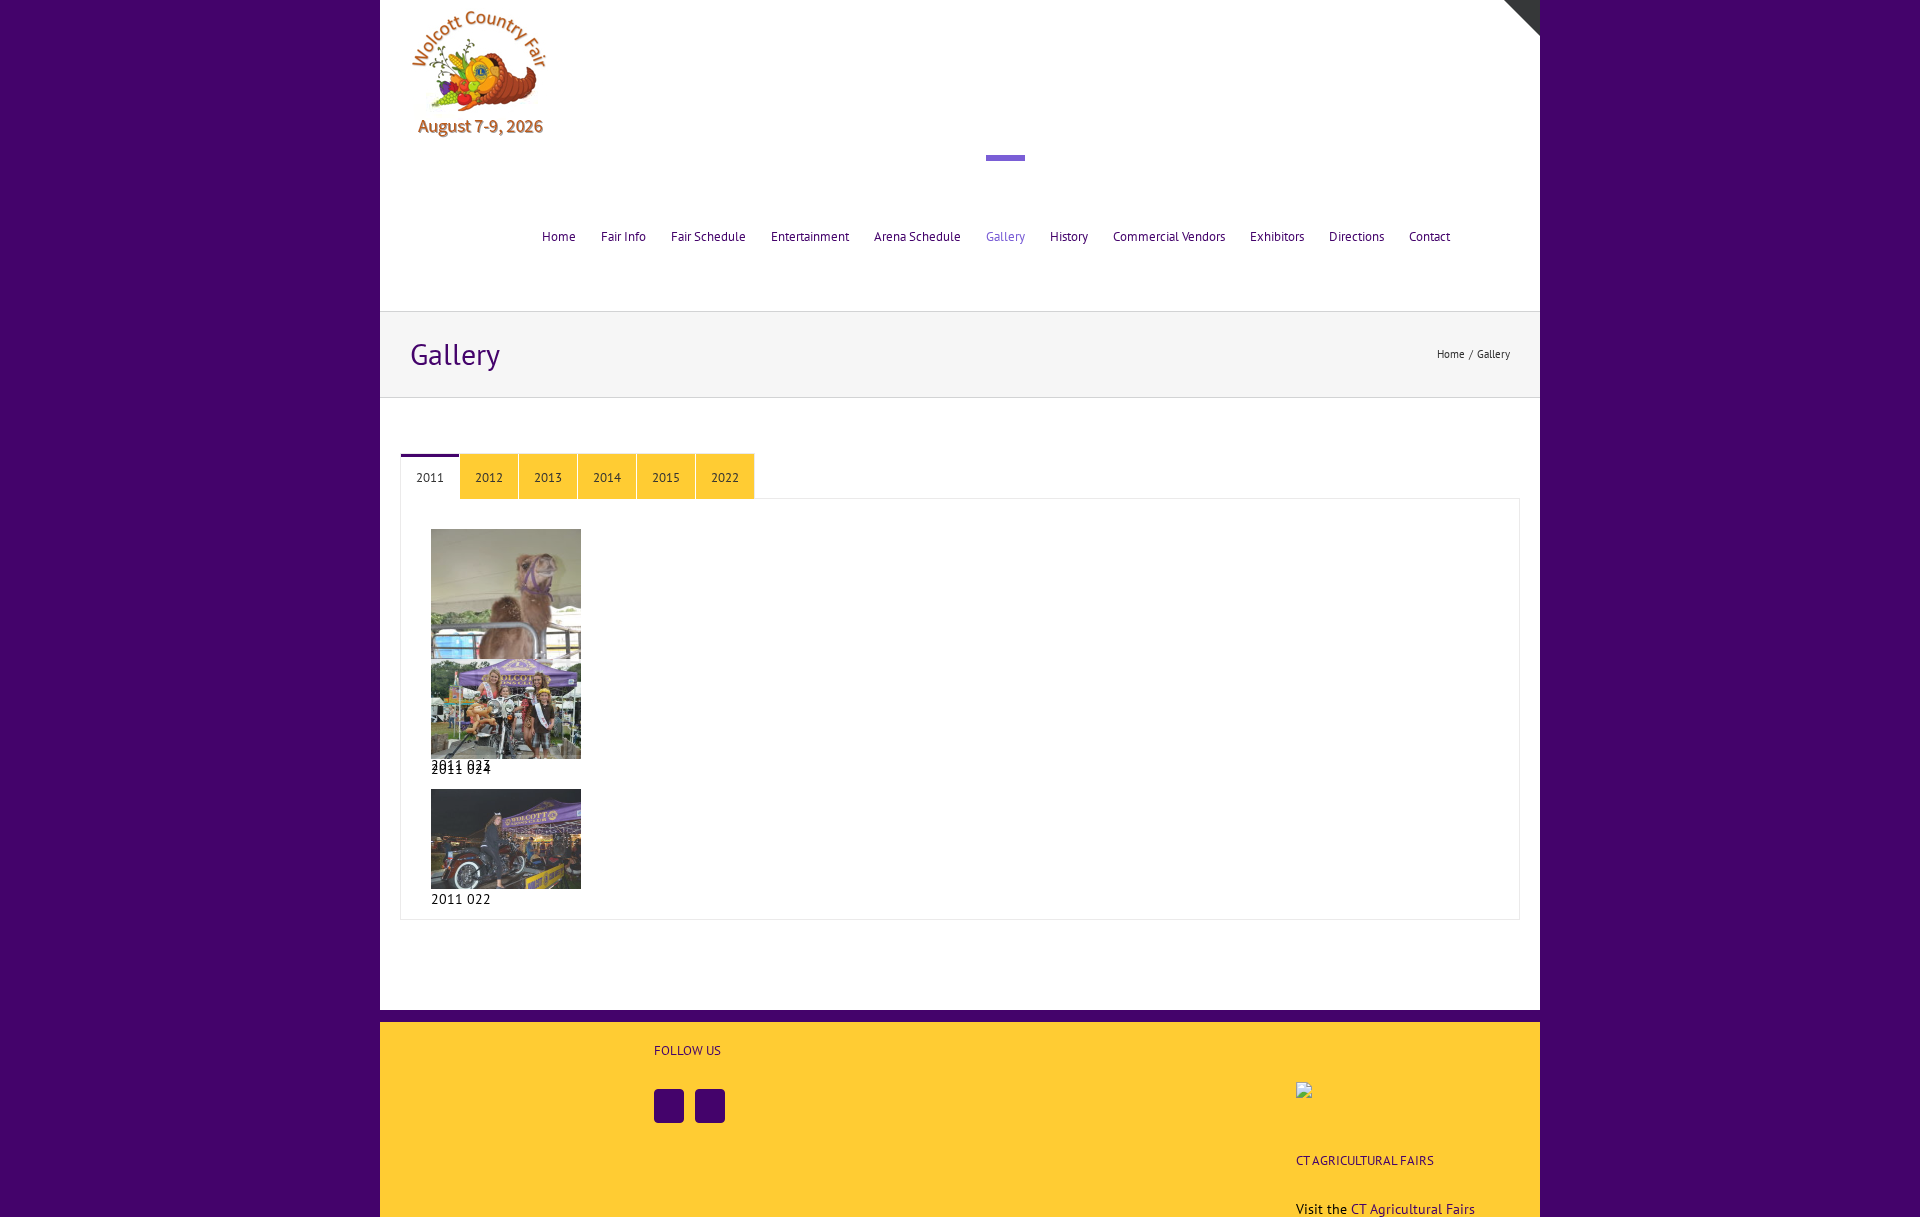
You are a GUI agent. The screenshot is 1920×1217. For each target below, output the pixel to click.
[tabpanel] (960, 709)
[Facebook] (669, 1106)
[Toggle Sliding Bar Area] (1522, 18)
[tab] (430, 476)
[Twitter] (710, 1106)
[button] (1480, 233)
